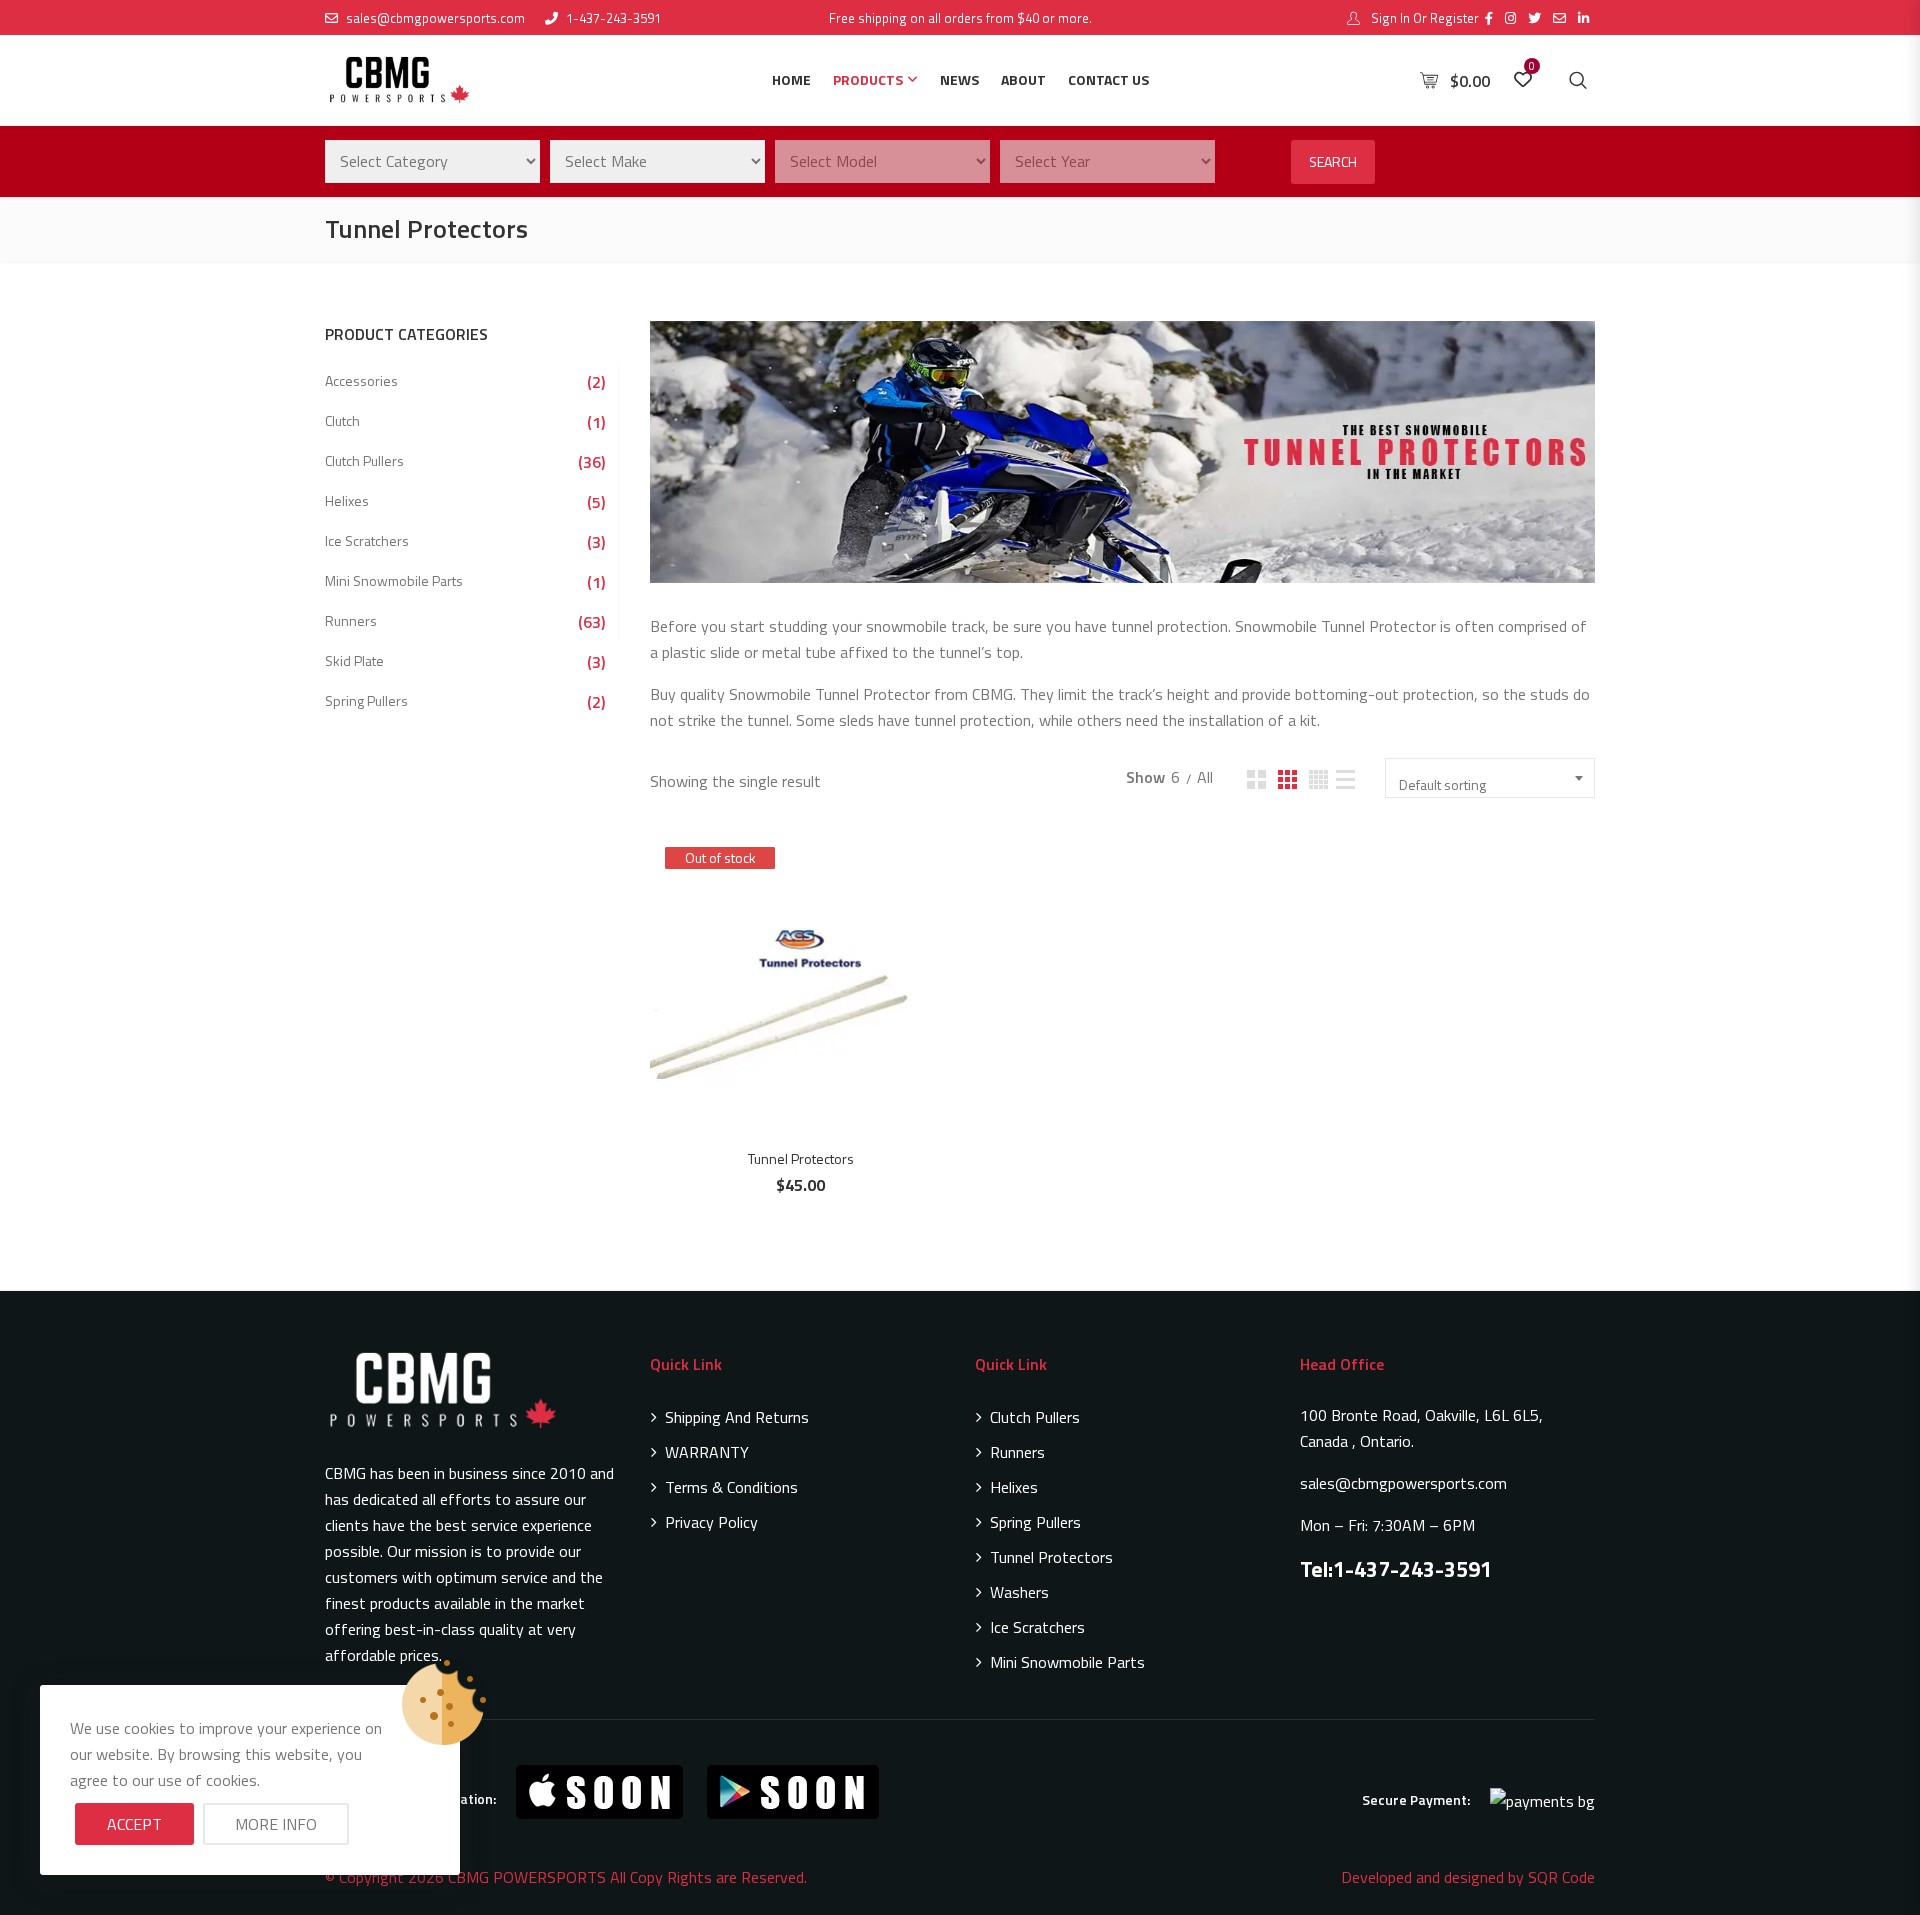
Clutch (342, 420)
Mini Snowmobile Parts (394, 580)
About (1023, 79)
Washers (1019, 1592)
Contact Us (1108, 79)
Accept (134, 1824)
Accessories (361, 380)
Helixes (347, 500)
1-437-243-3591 (613, 18)
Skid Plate (354, 660)
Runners (351, 620)
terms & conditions (731, 1487)
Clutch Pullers (364, 460)
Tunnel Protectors (801, 1158)
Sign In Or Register (1423, 18)
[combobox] (1490, 778)
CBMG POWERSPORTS (527, 1877)
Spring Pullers (366, 700)
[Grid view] (1256, 779)
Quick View (810, 943)
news (959, 79)
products (868, 79)
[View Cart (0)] (1431, 81)
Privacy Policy (711, 1522)
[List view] (1345, 779)
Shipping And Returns (737, 1417)
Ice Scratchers (367, 540)
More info (276, 1824)
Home (791, 79)
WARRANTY (707, 1452)
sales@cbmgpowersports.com (435, 18)
